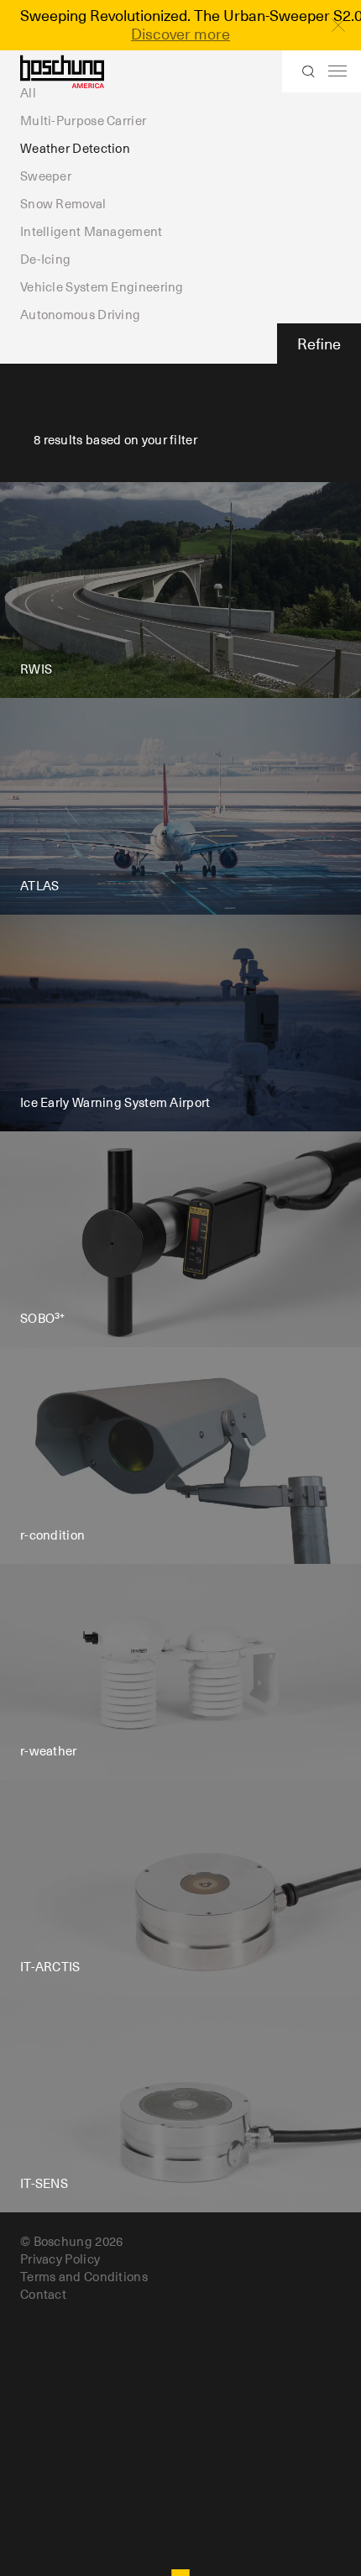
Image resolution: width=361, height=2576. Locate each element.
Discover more (180, 34)
